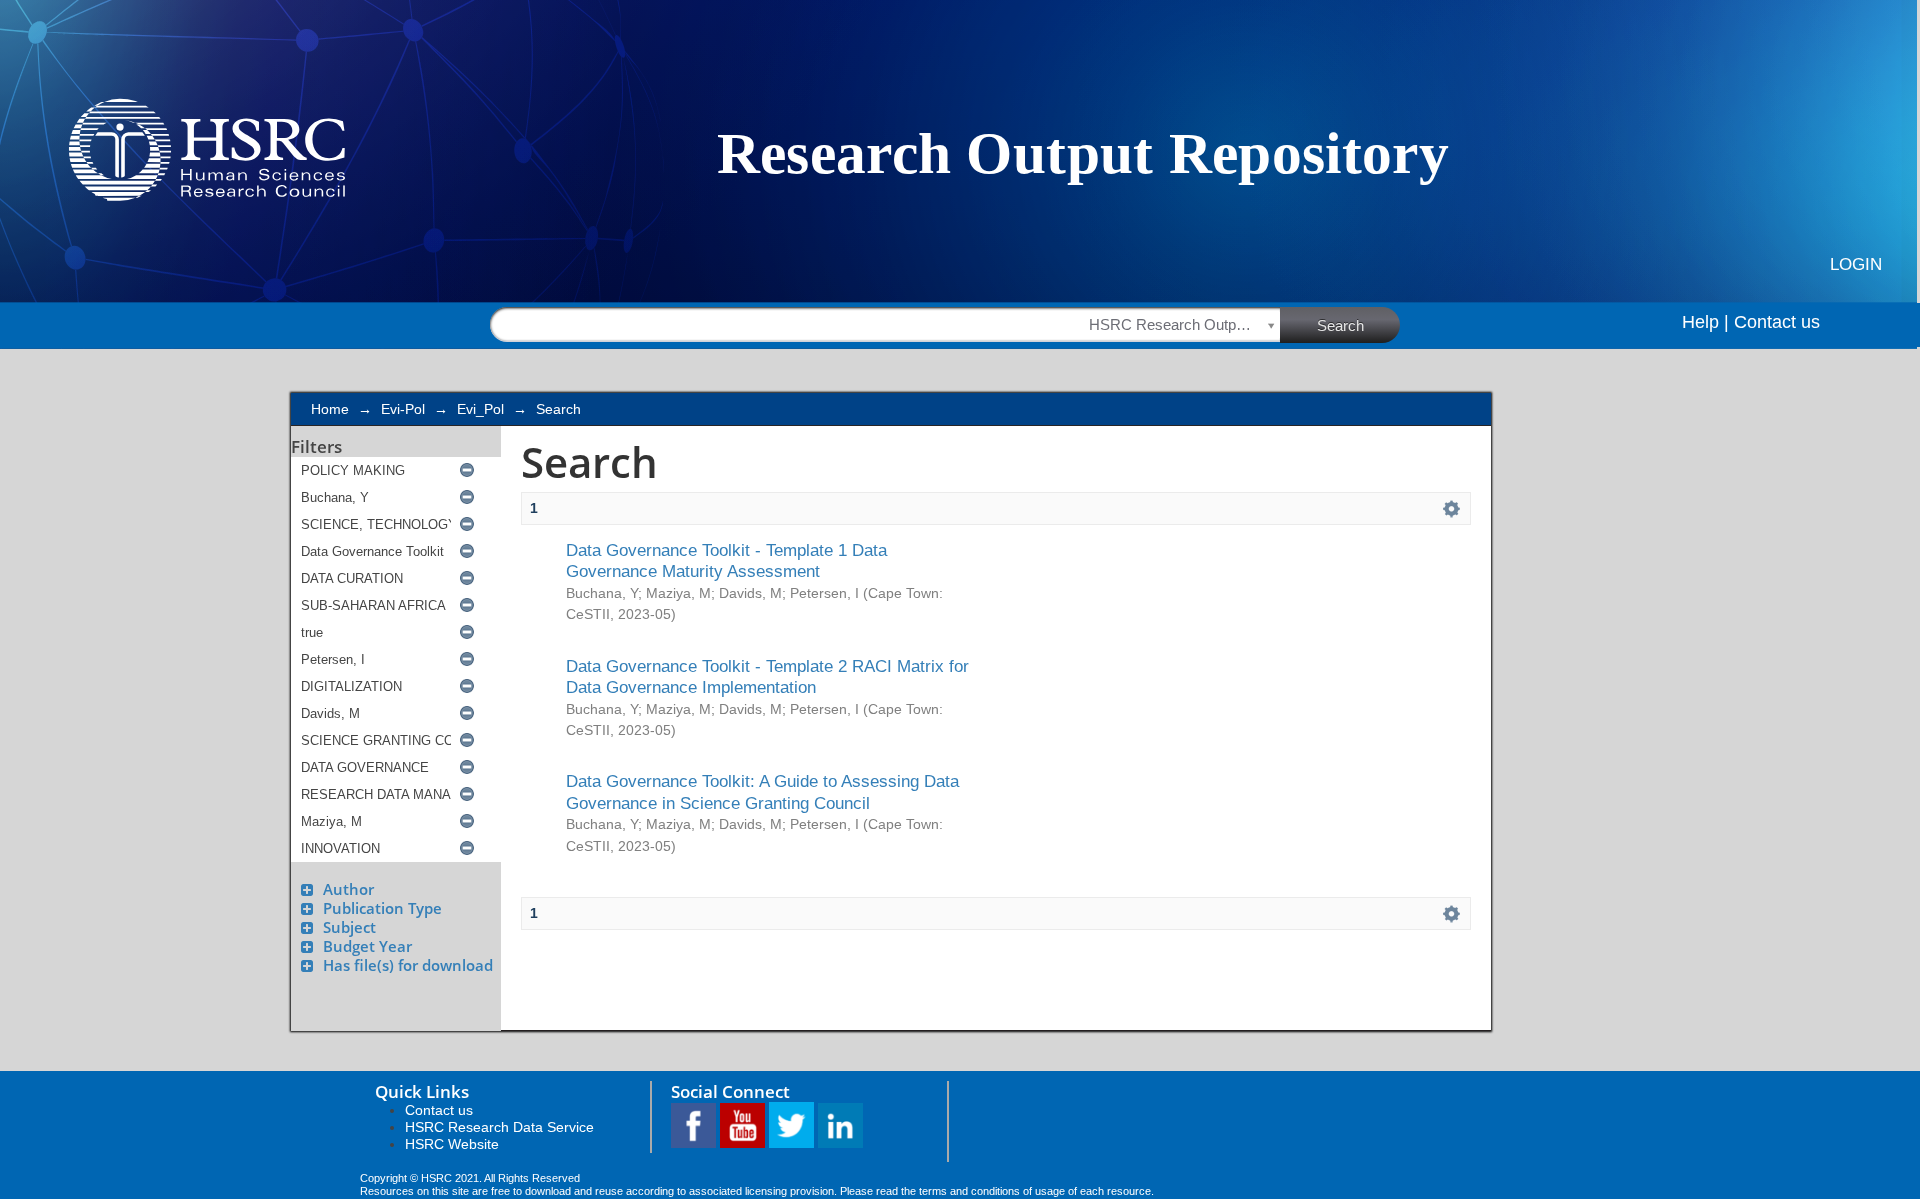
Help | (1705, 322)
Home (330, 409)
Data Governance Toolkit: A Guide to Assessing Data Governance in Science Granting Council (762, 791)
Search (1340, 325)
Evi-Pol (403, 409)
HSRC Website (452, 1144)
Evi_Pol (480, 409)
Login (1856, 264)
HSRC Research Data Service (499, 1127)
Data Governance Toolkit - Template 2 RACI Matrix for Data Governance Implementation (767, 676)
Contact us (1777, 322)
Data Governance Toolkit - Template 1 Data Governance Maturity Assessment (726, 560)
